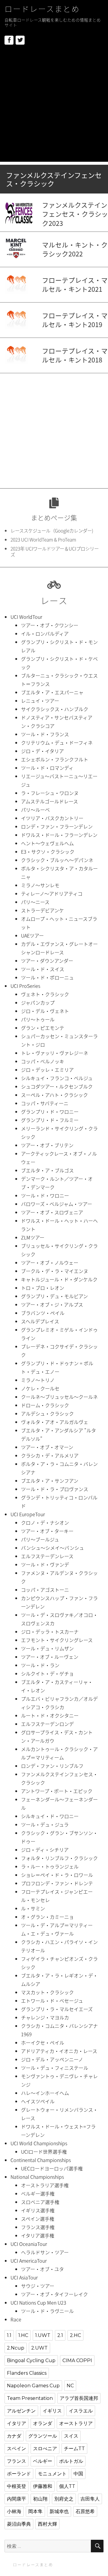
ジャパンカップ (38, 1003)
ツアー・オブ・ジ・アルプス (52, 1304)
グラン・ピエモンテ (43, 1028)
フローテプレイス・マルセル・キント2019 (75, 320)
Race (16, 2319)
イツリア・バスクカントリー (52, 818)
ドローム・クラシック (45, 1405)
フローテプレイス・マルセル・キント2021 (75, 285)
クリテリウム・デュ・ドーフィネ (57, 743)
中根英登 (16, 2486)
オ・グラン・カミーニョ (47, 1917)
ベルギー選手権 (38, 2193)
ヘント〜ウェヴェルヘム (47, 843)
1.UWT (43, 2335)
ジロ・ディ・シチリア (45, 1850)
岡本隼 (35, 2511)
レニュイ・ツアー (40, 701)
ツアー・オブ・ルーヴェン (50, 1657)
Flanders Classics (27, 2373)
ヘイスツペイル (38, 2101)
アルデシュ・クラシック (47, 1414)
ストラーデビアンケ (42, 910)
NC (70, 2386)
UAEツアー (32, 935)
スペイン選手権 (38, 2219)
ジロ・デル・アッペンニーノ (52, 2059)
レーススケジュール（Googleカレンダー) (52, 531)
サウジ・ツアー (38, 2286)
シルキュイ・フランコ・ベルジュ (57, 1078)
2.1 (60, 2335)
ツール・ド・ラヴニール (47, 2311)
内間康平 (16, 2499)
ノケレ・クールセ (40, 1388)
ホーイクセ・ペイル (43, 2043)
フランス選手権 (38, 2227)
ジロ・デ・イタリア (42, 751)
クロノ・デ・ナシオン (45, 1523)
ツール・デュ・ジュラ (45, 1824)
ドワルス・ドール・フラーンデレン (59, 835)
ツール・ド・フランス (45, 734)
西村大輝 (47, 2524)
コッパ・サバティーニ (45, 1103)
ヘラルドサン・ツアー (45, 2252)
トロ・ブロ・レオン (43, 1288)
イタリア (16, 2423)
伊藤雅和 (43, 2486)
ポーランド (19, 2474)
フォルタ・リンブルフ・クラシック (59, 1858)
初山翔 (40, 2499)
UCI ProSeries (25, 986)
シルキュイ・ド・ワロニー (50, 1816)
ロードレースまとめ (42, 9)
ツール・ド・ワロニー (45, 1195)
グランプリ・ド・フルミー (50, 1120)
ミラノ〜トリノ (38, 1380)
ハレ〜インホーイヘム (45, 2093)
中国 (78, 2474)
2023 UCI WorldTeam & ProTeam (43, 540)
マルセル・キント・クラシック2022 (75, 249)
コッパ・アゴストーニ (45, 1590)
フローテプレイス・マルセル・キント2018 (75, 355)
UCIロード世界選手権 (44, 2152)
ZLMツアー (33, 1237)
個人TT (67, 2486)
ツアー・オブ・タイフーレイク (54, 2294)
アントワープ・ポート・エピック (57, 1791)
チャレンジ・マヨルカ (45, 2017)
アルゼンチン (21, 2411)
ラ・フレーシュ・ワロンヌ (50, 793)
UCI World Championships (39, 2143)
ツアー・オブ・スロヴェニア (52, 1212)
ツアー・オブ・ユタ (42, 2269)
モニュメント (52, 2474)
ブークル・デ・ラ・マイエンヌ (55, 1271)
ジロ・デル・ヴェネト (45, 1011)
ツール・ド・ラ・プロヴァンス (55, 1489)
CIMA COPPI (77, 2360)
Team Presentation (30, 2398)
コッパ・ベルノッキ (43, 1061)
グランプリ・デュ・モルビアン (54, 1296)
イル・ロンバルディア (45, 634)
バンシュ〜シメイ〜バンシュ (52, 1548)
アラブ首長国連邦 (79, 2398)
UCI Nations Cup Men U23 (38, 2303)
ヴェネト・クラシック (45, 994)
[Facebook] (9, 40)
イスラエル (81, 2411)
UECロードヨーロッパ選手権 (52, 2168)
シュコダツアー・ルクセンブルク (57, 1086)
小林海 (14, 2511)
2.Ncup (16, 2348)
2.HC (75, 2335)
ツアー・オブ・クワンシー (50, 625)
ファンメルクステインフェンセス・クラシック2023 (75, 214)
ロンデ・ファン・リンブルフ (52, 1766)
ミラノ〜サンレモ (40, 885)
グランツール (43, 2436)
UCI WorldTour (26, 617)
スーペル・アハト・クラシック (54, 1095)
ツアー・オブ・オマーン (47, 1447)
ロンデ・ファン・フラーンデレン (57, 826)
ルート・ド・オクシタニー (50, 1715)
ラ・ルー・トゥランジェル (50, 1866)
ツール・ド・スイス (43, 969)
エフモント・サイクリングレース (57, 1640)
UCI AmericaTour (29, 2261)
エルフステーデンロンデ (47, 1724)
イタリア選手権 (38, 2235)
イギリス (52, 2411)
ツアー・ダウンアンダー (47, 961)
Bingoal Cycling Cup (31, 2360)
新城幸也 (59, 2511)
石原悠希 (85, 2511)
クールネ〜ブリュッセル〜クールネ (59, 1397)
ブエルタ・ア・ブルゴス (47, 1170)
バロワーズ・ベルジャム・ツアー (57, 1204)
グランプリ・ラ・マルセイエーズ (57, 2009)
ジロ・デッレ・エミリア (47, 1070)
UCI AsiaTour (24, 2277)
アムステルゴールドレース (49, 801)
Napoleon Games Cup (33, 2386)
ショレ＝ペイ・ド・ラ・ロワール (57, 1875)
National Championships (37, 2177)
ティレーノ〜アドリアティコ (52, 894)
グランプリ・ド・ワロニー (50, 1112)
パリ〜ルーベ (35, 810)
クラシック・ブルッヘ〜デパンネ (57, 860)
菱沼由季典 (19, 2524)
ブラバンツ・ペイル (43, 1313)
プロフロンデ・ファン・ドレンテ (57, 1883)
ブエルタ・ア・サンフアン (50, 1481)
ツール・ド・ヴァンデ (45, 1564)
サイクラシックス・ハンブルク (55, 709)
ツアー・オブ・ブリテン (47, 1145)
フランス (16, 2461)
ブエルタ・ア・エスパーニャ (52, 692)
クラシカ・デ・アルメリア (50, 1455)
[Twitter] (20, 40)
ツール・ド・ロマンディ (47, 768)
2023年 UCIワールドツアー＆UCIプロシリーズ (55, 552)
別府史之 (64, 2499)
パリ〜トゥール (38, 1019)
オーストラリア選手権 (45, 2185)
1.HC (23, 2335)
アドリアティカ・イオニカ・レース (59, 2051)
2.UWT (39, 2348)
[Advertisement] (54, 108)
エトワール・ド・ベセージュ (52, 2001)
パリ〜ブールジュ (40, 1539)
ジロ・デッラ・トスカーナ (50, 1632)
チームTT (74, 2449)
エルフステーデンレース (47, 1556)
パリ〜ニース (35, 902)
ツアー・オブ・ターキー (47, 1531)
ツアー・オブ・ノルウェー (50, 1263)
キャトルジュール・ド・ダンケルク (59, 1279)
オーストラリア (76, 2423)
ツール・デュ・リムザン (47, 1648)
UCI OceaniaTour (29, 2244)
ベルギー (43, 2461)
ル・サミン (33, 1908)
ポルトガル (71, 2461)
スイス (71, 2436)
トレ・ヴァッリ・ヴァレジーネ (55, 1053)
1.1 (9, 2335)
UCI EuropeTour (28, 1514)
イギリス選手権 (38, 2210)
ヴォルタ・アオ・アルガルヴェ (55, 1422)
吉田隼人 (90, 2499)
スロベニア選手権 (40, 2202)
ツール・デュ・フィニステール (55, 2068)
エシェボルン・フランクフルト (55, 759)
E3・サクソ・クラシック (48, 852)
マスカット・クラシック (47, 1992)
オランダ (43, 2423)
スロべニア (45, 2449)
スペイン (16, 2449)
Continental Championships (41, 2160)
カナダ (14, 2436)
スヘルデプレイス (40, 1321)
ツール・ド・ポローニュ (47, 977)
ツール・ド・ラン (40, 1665)
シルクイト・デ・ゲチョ (47, 1674)
